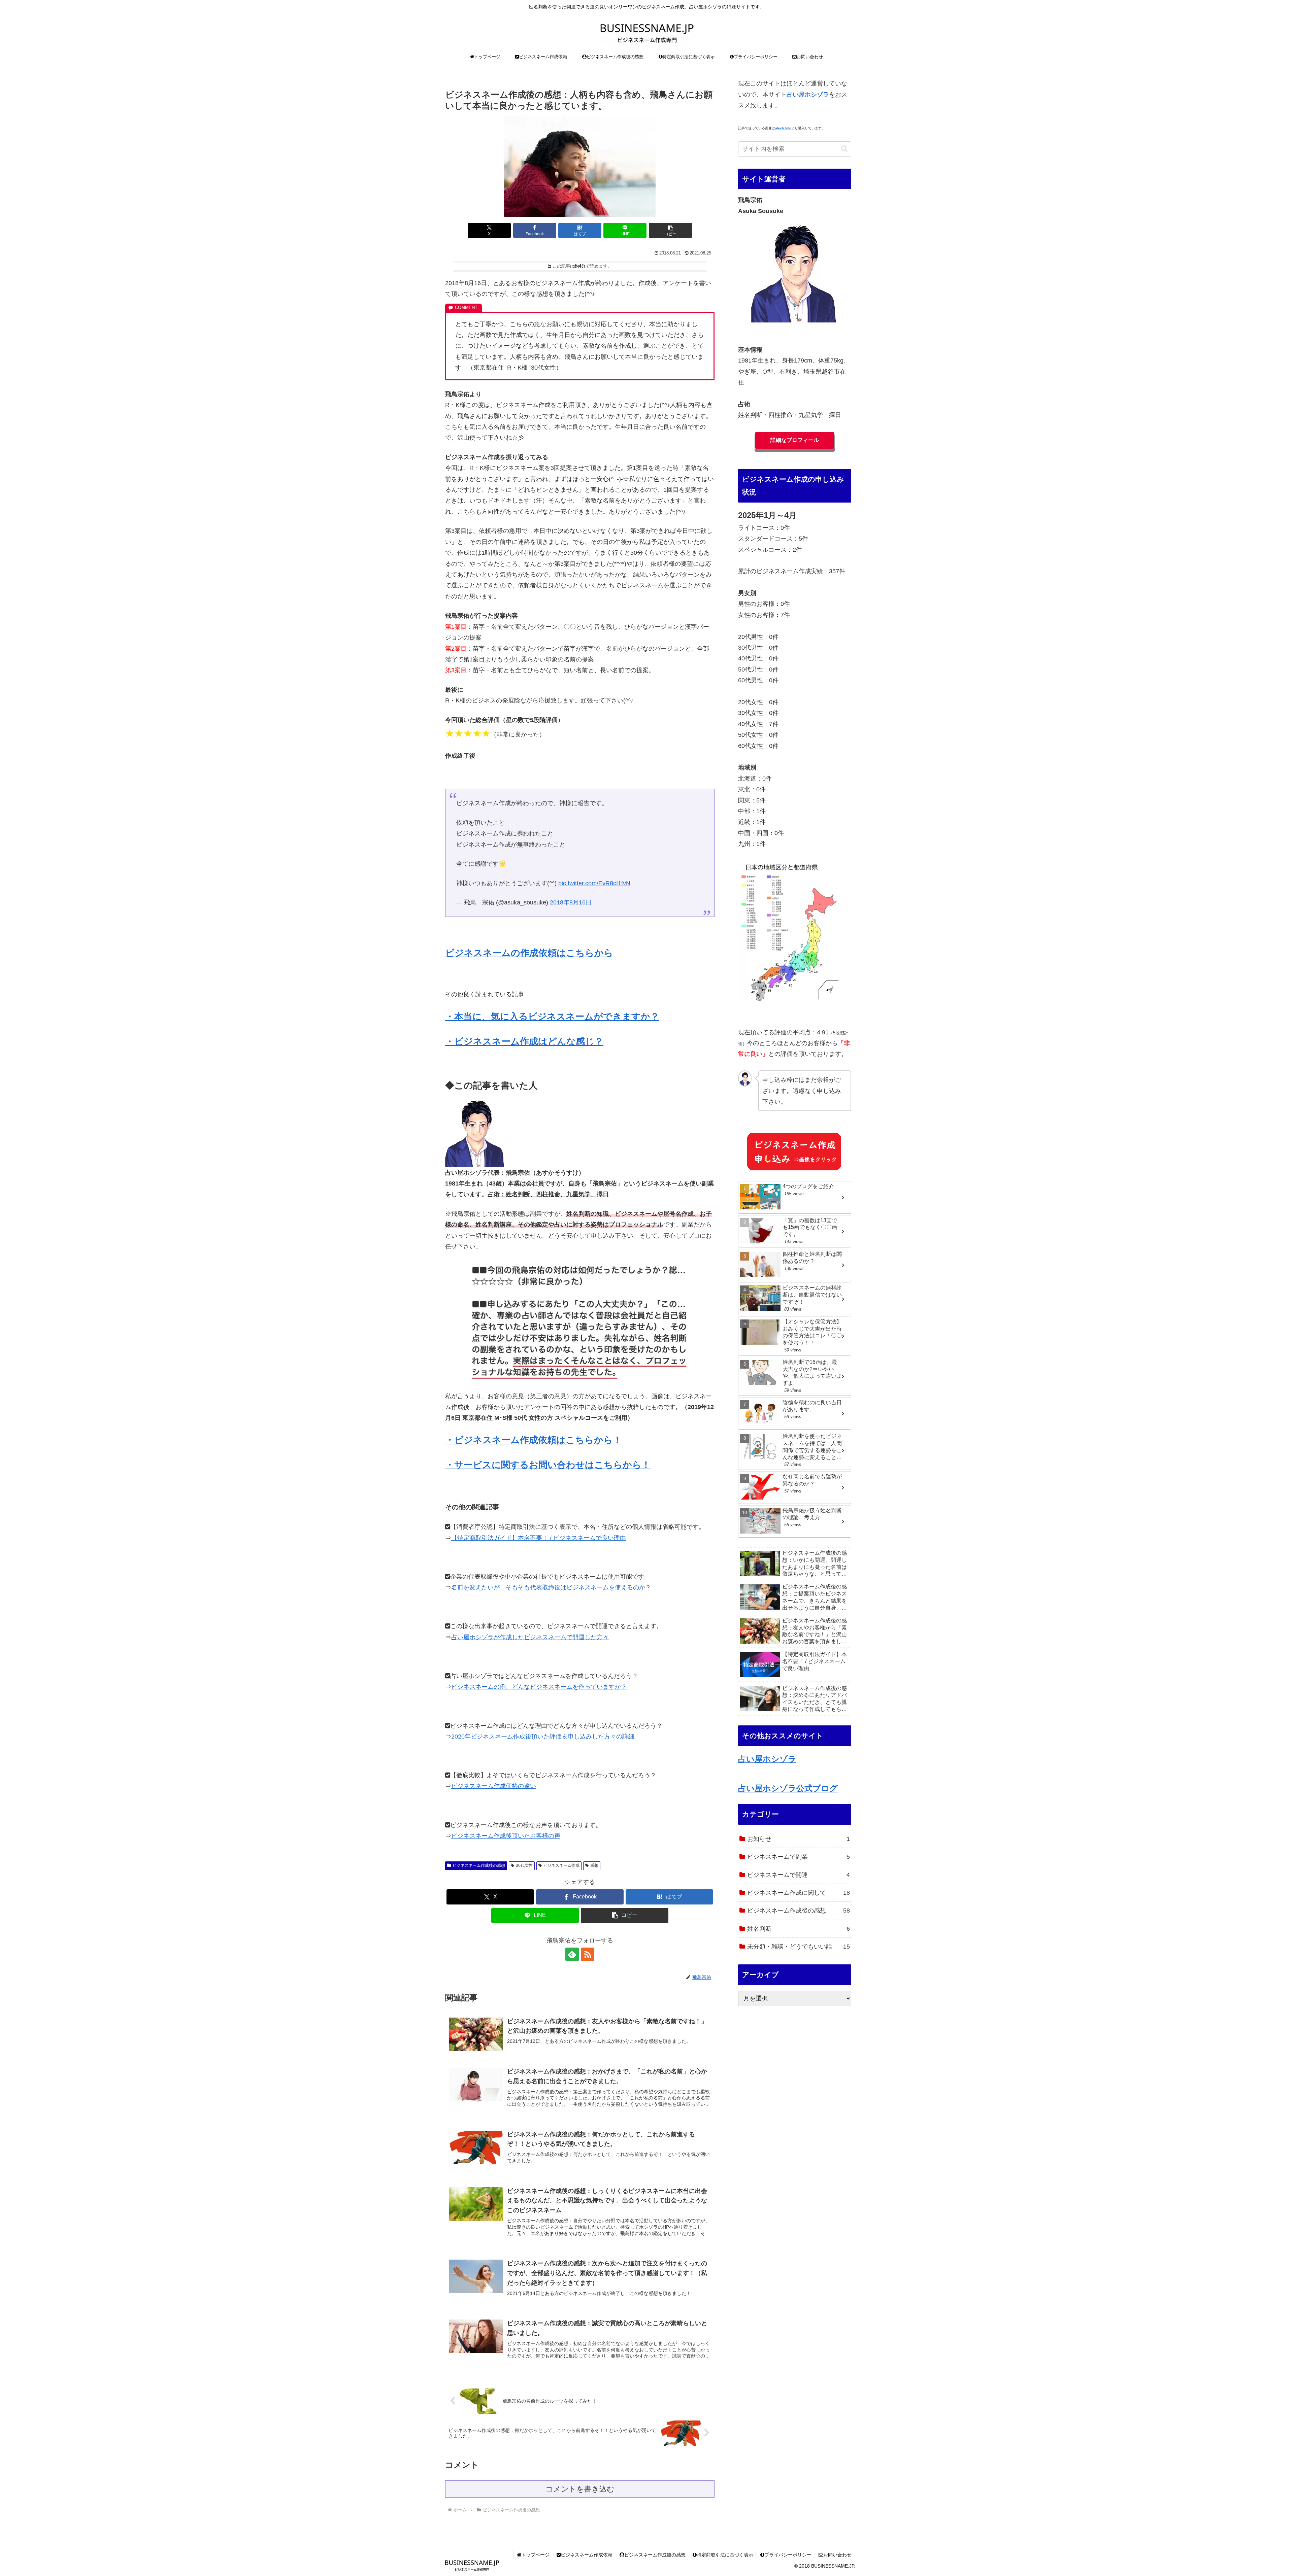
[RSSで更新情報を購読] (588, 1954)
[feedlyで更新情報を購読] (572, 1954)
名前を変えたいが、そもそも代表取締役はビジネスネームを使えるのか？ (551, 1587)
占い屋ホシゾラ (767, 1759)
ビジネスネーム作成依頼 (587, 2555)
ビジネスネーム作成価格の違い (494, 1786)
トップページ (535, 2555)
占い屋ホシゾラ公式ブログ (788, 1788)
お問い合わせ (837, 2555)
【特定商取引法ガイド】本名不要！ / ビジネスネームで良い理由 (539, 1538)
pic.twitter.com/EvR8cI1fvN (594, 883)
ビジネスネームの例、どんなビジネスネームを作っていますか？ (539, 1687)
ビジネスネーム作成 (561, 1865)
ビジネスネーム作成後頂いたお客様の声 (506, 1836)
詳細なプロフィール (795, 440)
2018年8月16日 (571, 902)
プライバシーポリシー (788, 2555)
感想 (594, 1865)
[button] (670, 230)
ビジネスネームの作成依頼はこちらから (529, 953)
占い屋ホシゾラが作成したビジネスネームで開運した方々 (530, 1637)
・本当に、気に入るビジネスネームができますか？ (552, 1017)
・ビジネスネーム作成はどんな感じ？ (524, 1041)
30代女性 (524, 1865)
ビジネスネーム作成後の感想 (479, 1865)
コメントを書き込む (580, 2489)
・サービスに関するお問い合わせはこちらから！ (548, 1465)
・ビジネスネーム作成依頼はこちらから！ (534, 1440)
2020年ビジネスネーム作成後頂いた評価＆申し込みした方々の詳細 (543, 1737)
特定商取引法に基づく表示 (725, 2555)
